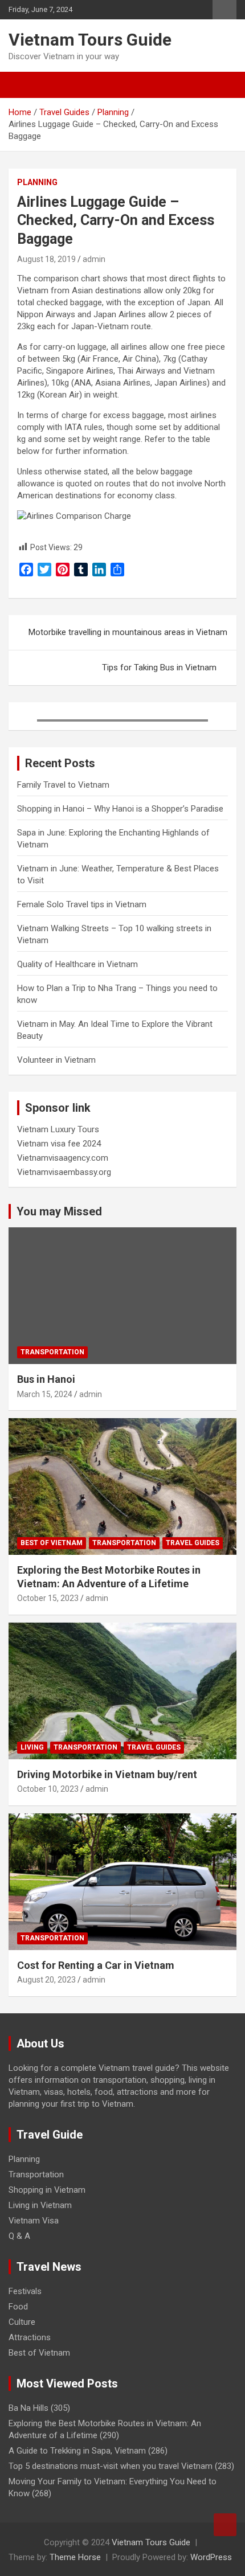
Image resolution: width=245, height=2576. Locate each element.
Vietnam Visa (34, 2221)
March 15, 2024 (45, 1394)
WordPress (211, 2557)
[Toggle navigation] (23, 85)
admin (94, 259)
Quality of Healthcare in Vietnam (77, 964)
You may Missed (59, 1211)
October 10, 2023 (48, 1789)
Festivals (25, 2291)
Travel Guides (193, 1543)
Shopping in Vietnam (47, 2190)
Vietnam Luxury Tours (58, 1129)
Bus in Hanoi (46, 1379)
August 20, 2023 (46, 1980)
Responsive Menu (224, 10)
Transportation (52, 1352)
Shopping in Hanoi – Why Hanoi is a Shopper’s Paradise (120, 809)
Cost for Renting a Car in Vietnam (96, 1965)
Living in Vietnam (40, 2205)
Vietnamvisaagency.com (63, 1158)
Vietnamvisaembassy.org (64, 1172)
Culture (22, 2322)
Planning (37, 182)
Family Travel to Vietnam (63, 785)
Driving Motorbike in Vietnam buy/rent (107, 1774)
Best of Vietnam (52, 1543)
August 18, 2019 (46, 259)
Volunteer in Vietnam (56, 1060)
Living (32, 1747)
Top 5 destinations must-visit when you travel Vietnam (111, 2466)
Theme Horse (75, 2557)
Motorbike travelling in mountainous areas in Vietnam (128, 632)
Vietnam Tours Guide (90, 40)
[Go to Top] (225, 2525)
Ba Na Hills (28, 2408)
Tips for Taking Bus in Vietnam (159, 667)
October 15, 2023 (48, 1598)
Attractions (30, 2337)
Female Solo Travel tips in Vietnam (82, 904)
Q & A (19, 2236)
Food (18, 2307)
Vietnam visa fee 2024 (59, 1144)
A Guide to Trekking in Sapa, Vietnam (77, 2451)
